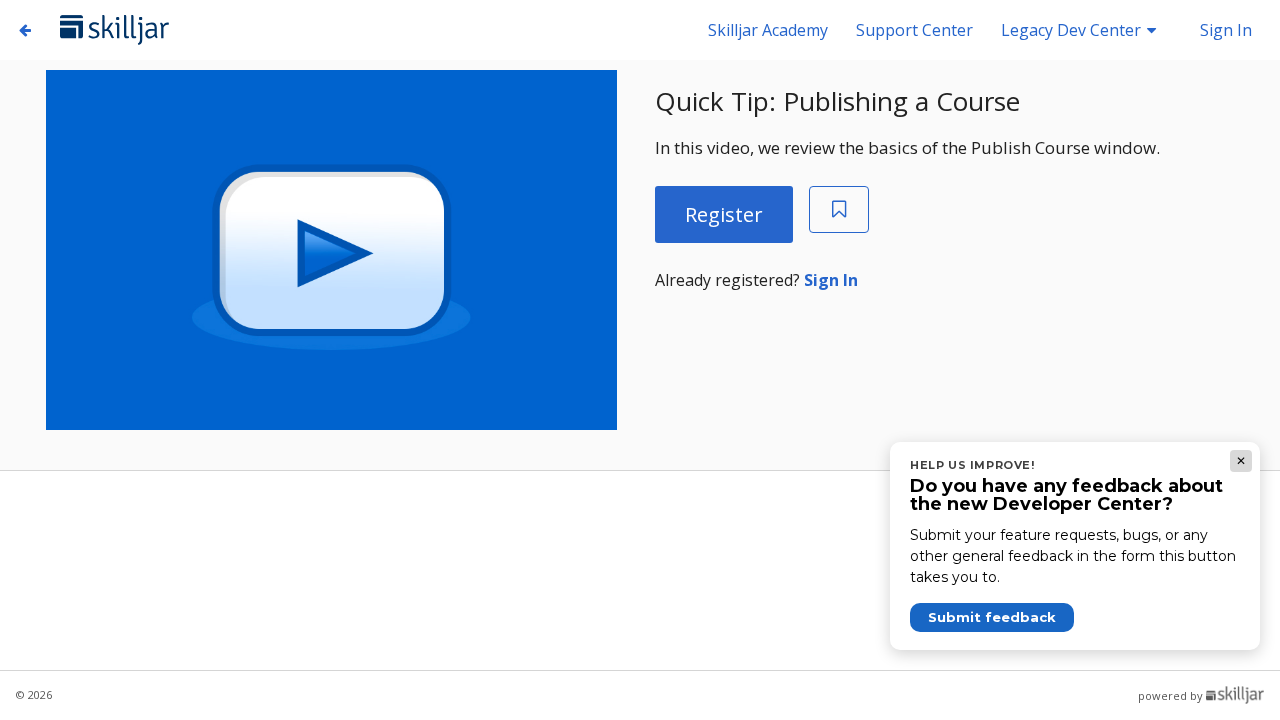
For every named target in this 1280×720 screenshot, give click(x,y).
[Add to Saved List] (839, 209)
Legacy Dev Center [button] (1073, 30)
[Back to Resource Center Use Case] (25, 29)
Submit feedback (992, 617)
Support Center (916, 30)
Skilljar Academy (770, 30)
